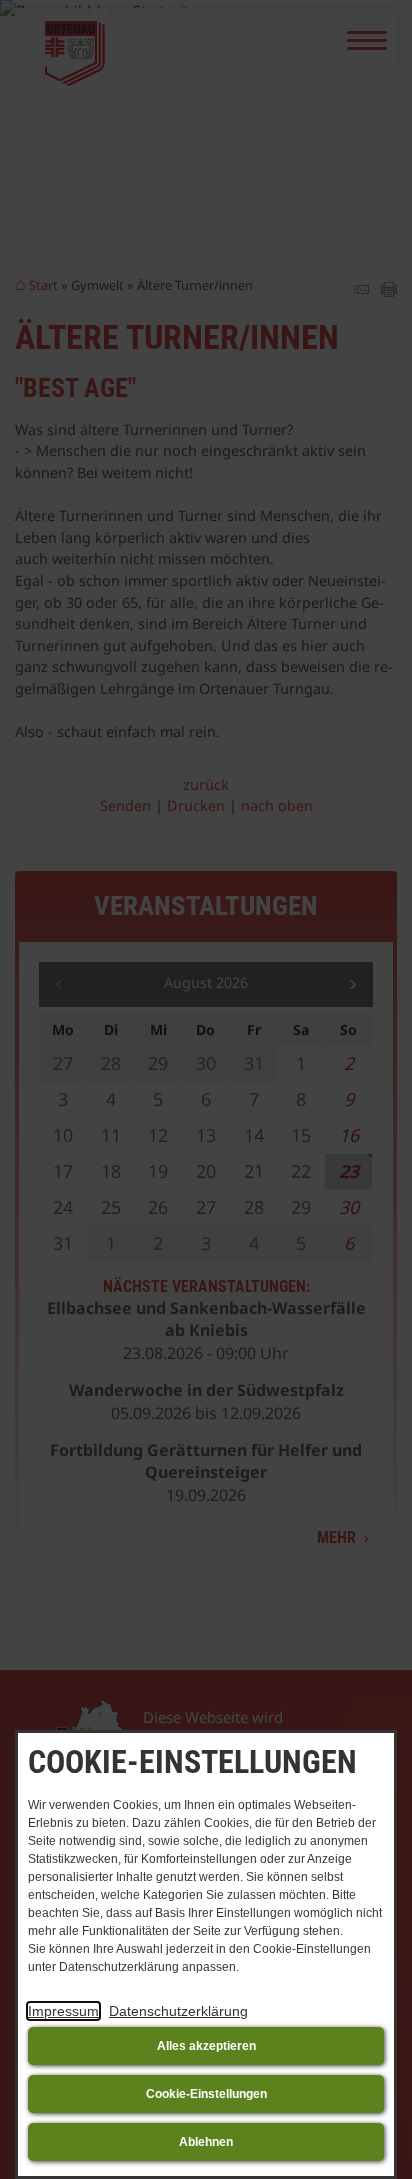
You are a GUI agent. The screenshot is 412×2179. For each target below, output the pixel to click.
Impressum (63, 2011)
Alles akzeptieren (206, 2046)
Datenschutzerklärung (178, 2011)
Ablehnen (206, 2142)
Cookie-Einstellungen (206, 2094)
